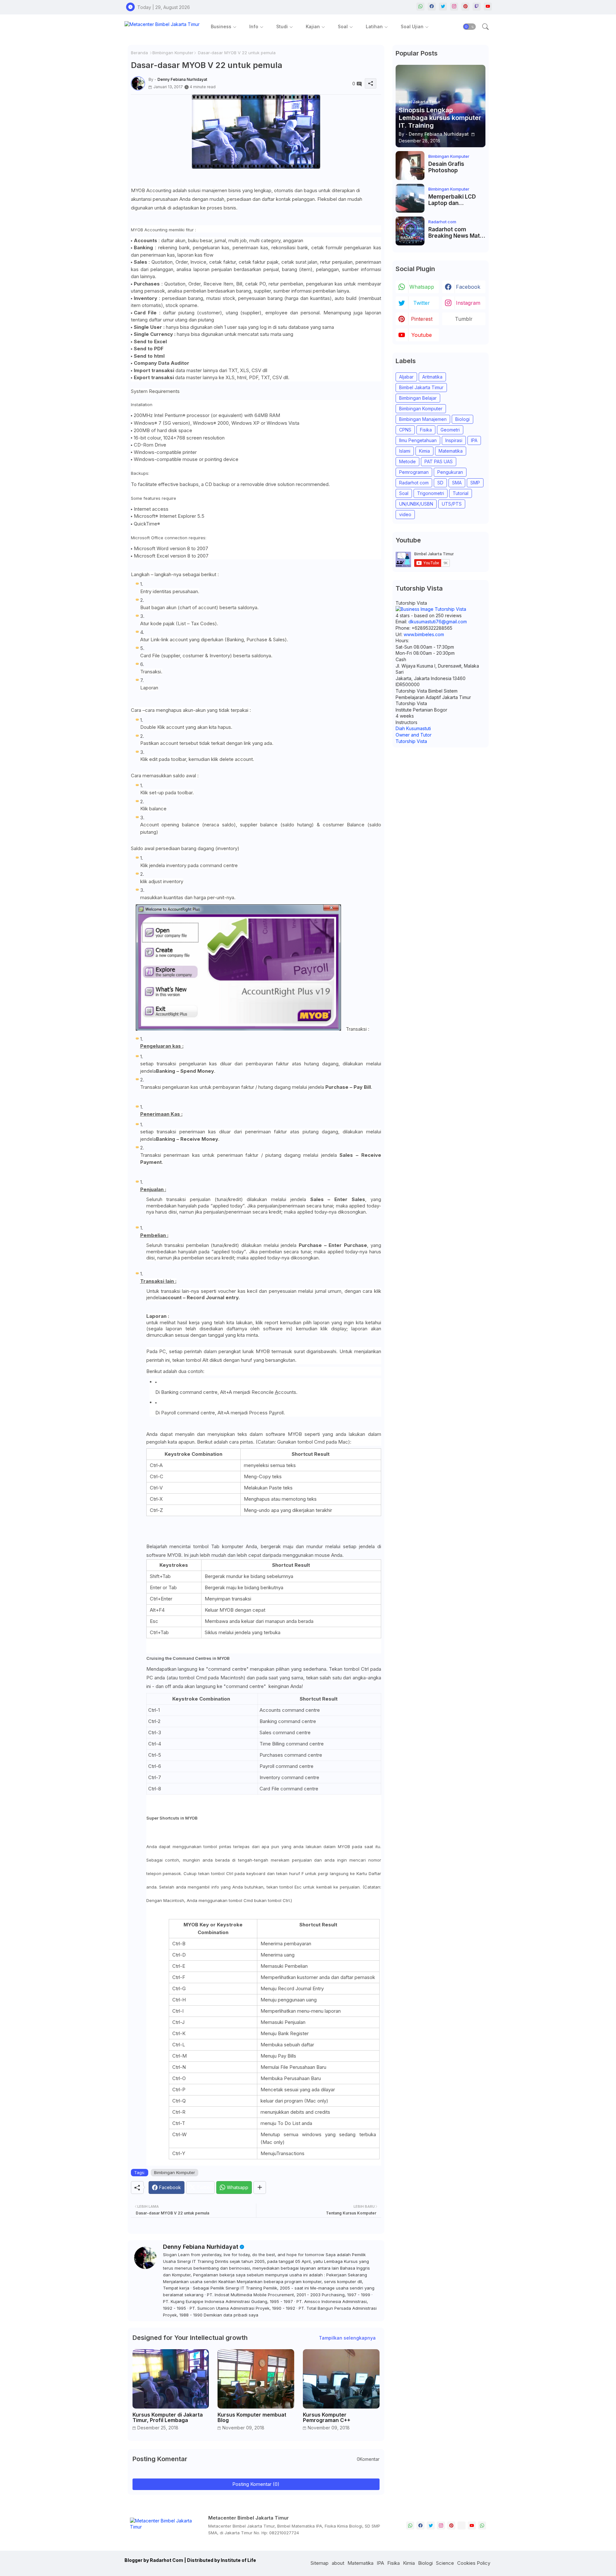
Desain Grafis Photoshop (446, 167)
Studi (282, 26)
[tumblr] (462, 2525)
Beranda (139, 53)
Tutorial (461, 493)
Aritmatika (432, 377)
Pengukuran (450, 472)
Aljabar (406, 377)
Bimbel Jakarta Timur (421, 387)
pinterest (422, 319)
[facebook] (432, 7)
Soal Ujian (412, 26)
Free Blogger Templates (252, 2566)
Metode (407, 461)
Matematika (451, 451)
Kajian (313, 26)
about (338, 2563)
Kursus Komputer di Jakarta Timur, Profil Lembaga (168, 2418)
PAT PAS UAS (439, 461)
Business (221, 26)
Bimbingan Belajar (418, 398)
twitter (422, 303)
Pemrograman (414, 472)
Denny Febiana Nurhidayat (201, 2247)
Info (254, 26)
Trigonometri (431, 493)
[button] (469, 27)
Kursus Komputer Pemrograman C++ (327, 2418)
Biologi (462, 419)
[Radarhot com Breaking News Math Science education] (410, 231)
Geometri (450, 430)
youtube (422, 335)
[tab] (224, 26)
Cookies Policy (474, 2563)
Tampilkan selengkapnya (347, 2338)
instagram (468, 303)
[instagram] (454, 7)
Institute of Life (238, 2560)
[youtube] (488, 7)
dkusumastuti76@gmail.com (438, 622)
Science (445, 2563)
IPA (474, 440)
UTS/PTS (452, 504)
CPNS (405, 430)
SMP (475, 483)
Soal (343, 26)
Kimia (424, 451)
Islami (405, 451)
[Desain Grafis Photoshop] (410, 166)
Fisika (426, 430)
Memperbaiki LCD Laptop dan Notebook (452, 200)
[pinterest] (465, 7)
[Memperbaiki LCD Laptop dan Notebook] (410, 198)
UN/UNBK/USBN (416, 504)
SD (440, 483)
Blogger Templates (171, 2566)
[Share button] (260, 2188)
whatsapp (422, 287)
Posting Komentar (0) (256, 2484)
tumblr (464, 319)
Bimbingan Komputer (173, 53)
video (405, 514)
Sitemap (320, 2563)
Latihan (374, 26)
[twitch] (477, 7)
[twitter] (443, 7)
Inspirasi (454, 440)
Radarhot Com (167, 2560)
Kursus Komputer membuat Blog (252, 2418)
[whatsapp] (420, 7)
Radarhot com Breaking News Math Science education (456, 233)
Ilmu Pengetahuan (418, 440)
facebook (468, 287)
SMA (457, 483)
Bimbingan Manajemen (423, 419)
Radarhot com (414, 483)
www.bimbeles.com (424, 634)
